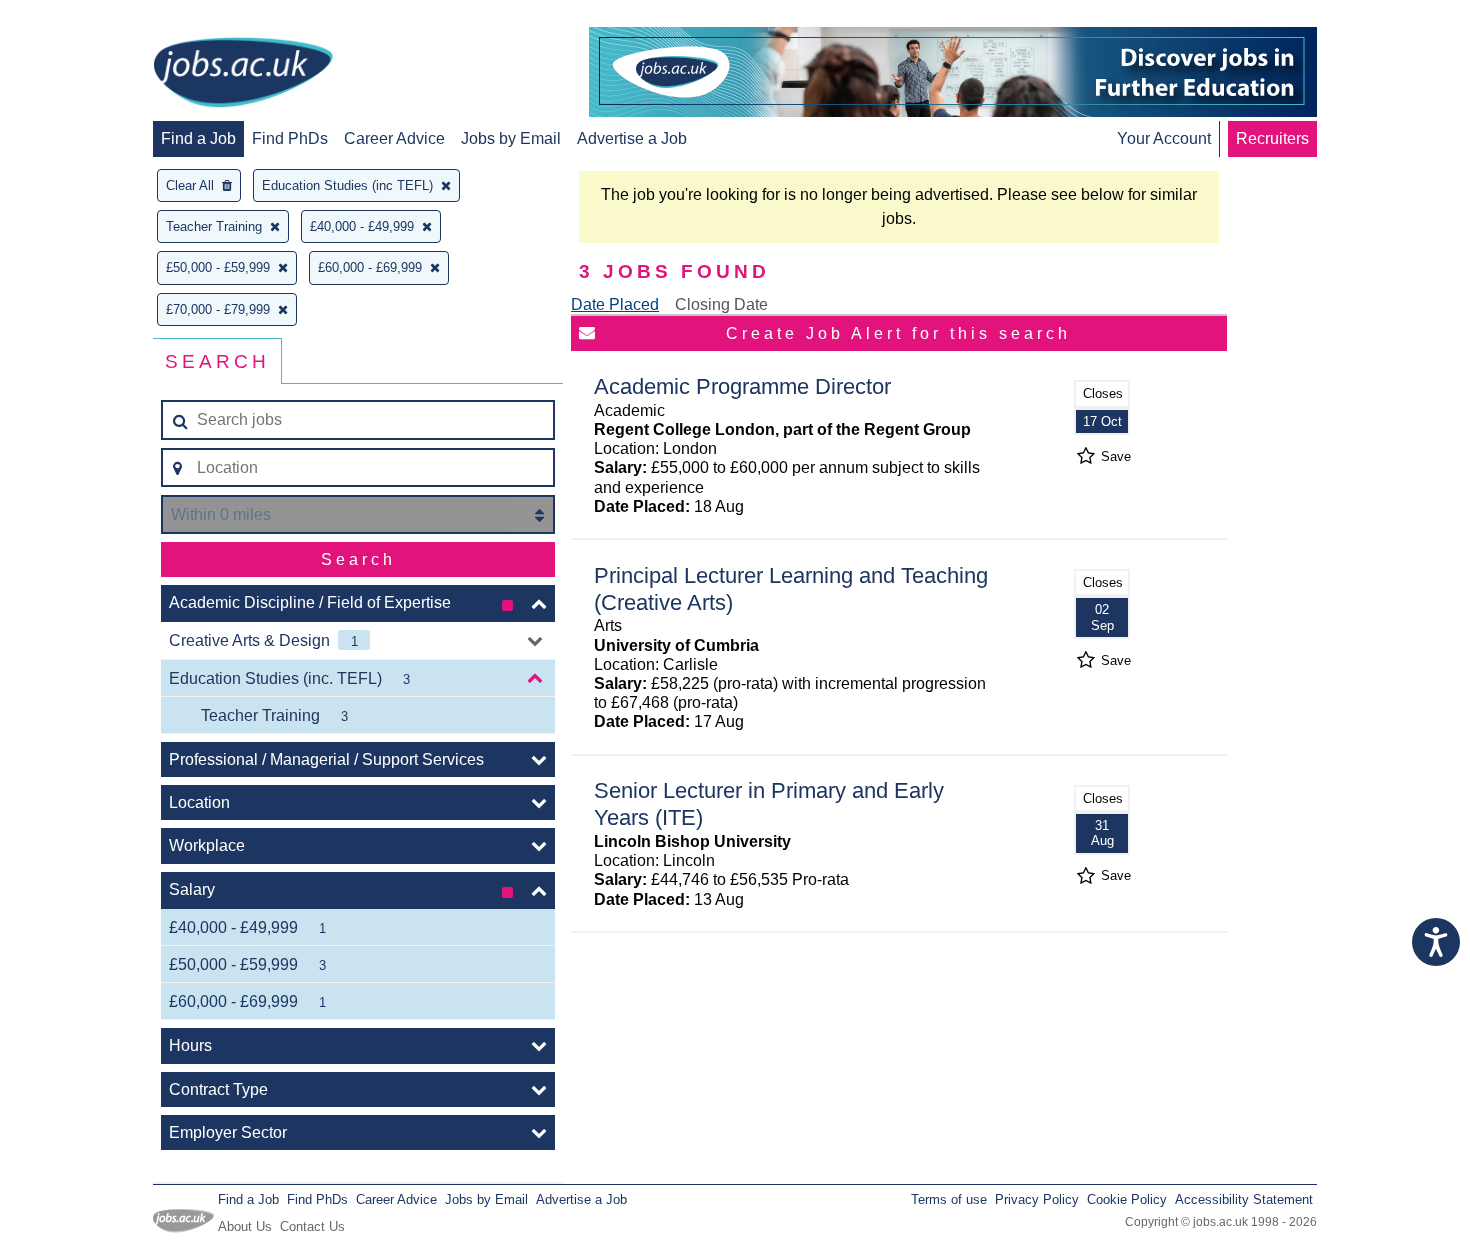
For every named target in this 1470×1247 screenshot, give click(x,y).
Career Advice (394, 138)
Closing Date (721, 304)
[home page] (243, 74)
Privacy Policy (1037, 1199)
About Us (245, 1226)
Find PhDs (290, 138)
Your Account (1164, 138)
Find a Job (198, 138)
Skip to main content (80, 17)
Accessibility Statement (1244, 1199)
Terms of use (949, 1199)
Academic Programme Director (742, 386)
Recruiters (1272, 138)
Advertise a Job (632, 138)
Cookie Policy (1127, 1199)
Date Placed (615, 304)
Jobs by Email (511, 138)
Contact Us (312, 1226)
